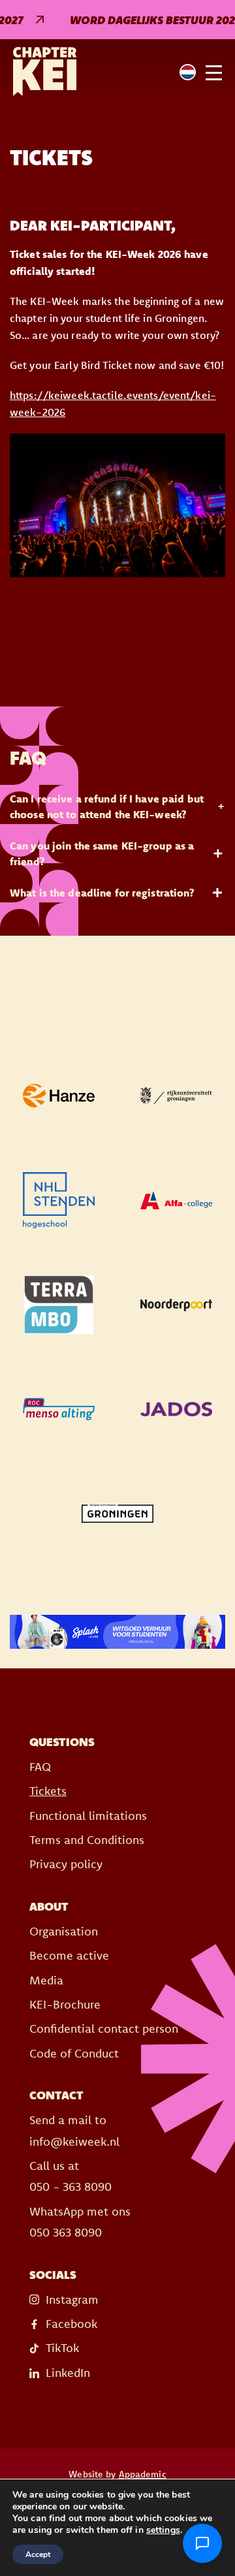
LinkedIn (68, 2373)
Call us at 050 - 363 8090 (70, 2176)
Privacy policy (66, 1864)
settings (163, 2530)
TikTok (62, 2348)
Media (46, 1980)
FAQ (40, 1767)
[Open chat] (202, 2543)
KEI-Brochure (65, 2004)
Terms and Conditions (87, 1840)
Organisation (64, 1931)
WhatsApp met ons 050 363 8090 (80, 2222)
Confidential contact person (104, 2028)
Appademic (143, 2474)
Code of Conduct (74, 2053)
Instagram (72, 2299)
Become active (69, 1955)
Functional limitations (88, 1816)
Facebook (71, 2324)
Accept (38, 2554)
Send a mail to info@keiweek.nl (74, 2130)
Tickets (48, 1791)
